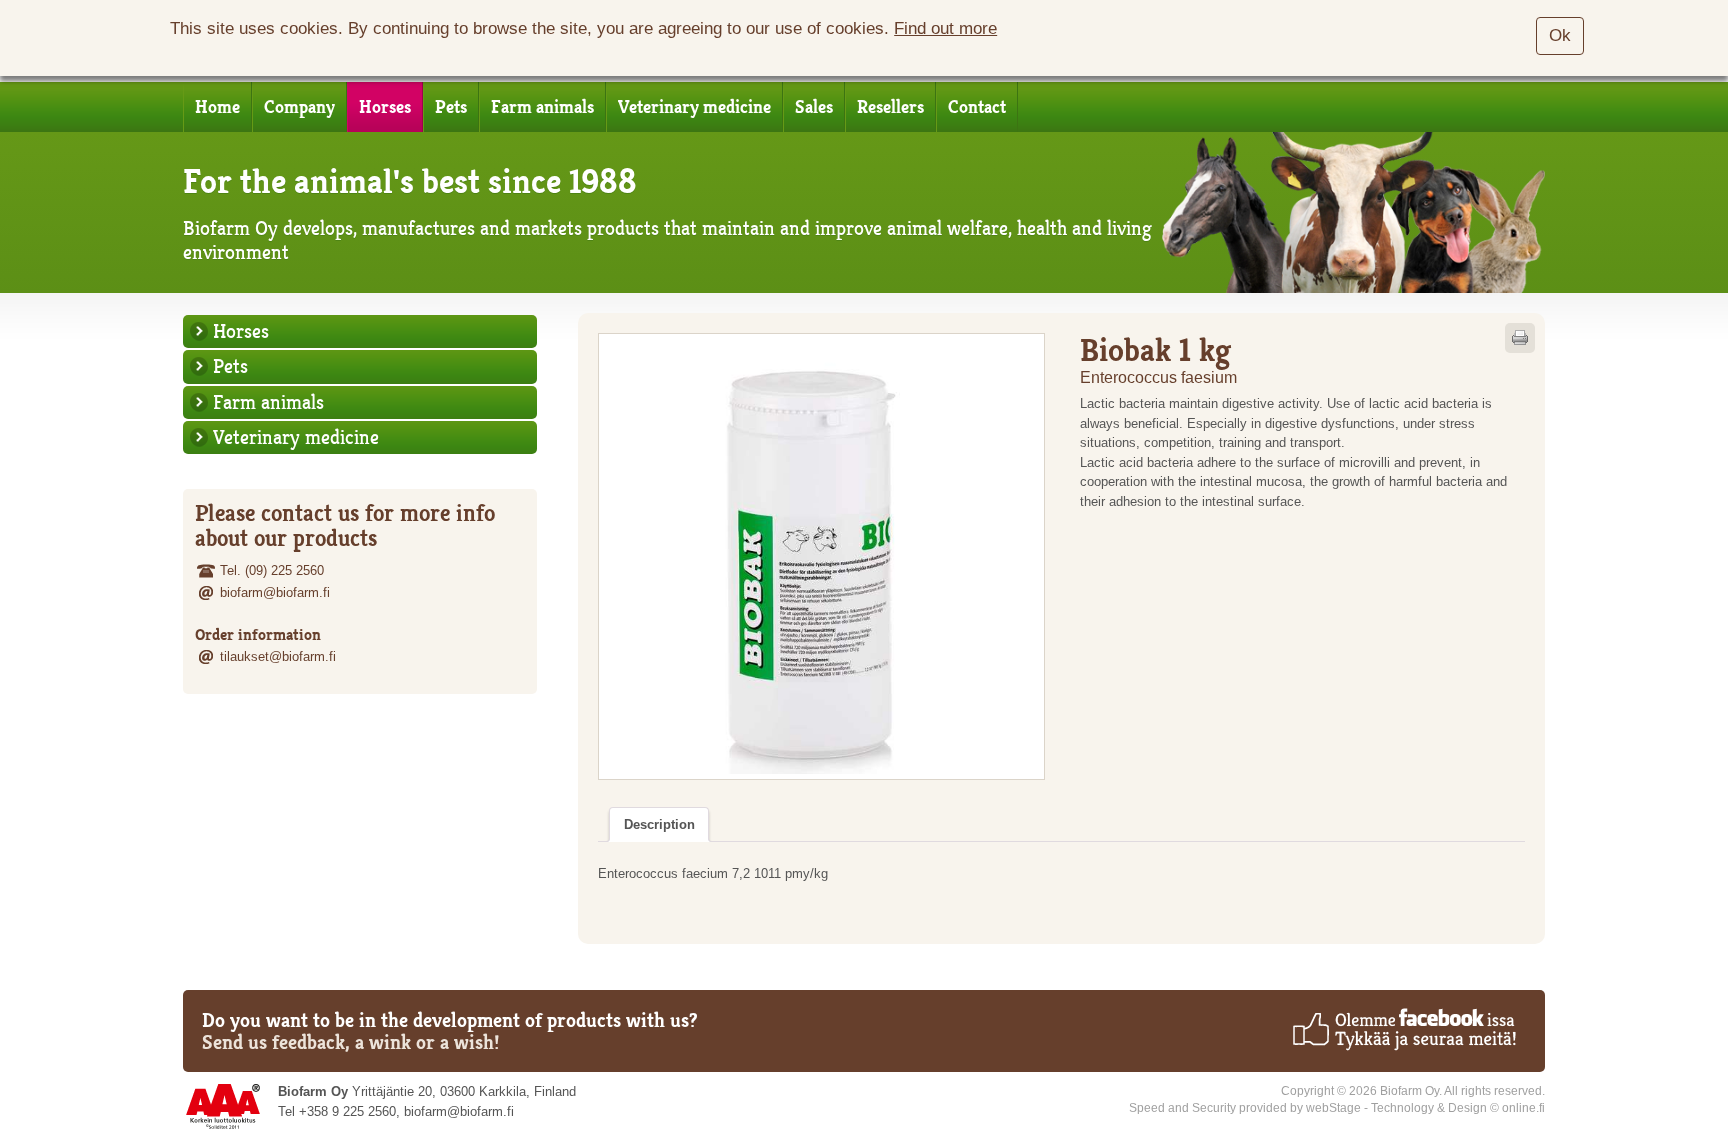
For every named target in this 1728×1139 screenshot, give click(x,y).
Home (217, 107)
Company (299, 107)
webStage (1333, 1107)
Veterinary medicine (694, 107)
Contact (977, 107)
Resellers (890, 107)
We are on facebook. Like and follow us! (1403, 1029)
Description (659, 824)
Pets (451, 107)
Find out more (945, 28)
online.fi (1523, 1107)
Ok (1560, 35)
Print (1520, 338)
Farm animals (542, 107)
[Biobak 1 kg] (821, 556)
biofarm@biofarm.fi (275, 592)
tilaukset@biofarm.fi (278, 656)
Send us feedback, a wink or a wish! (351, 1042)
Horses (385, 107)
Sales (814, 107)
